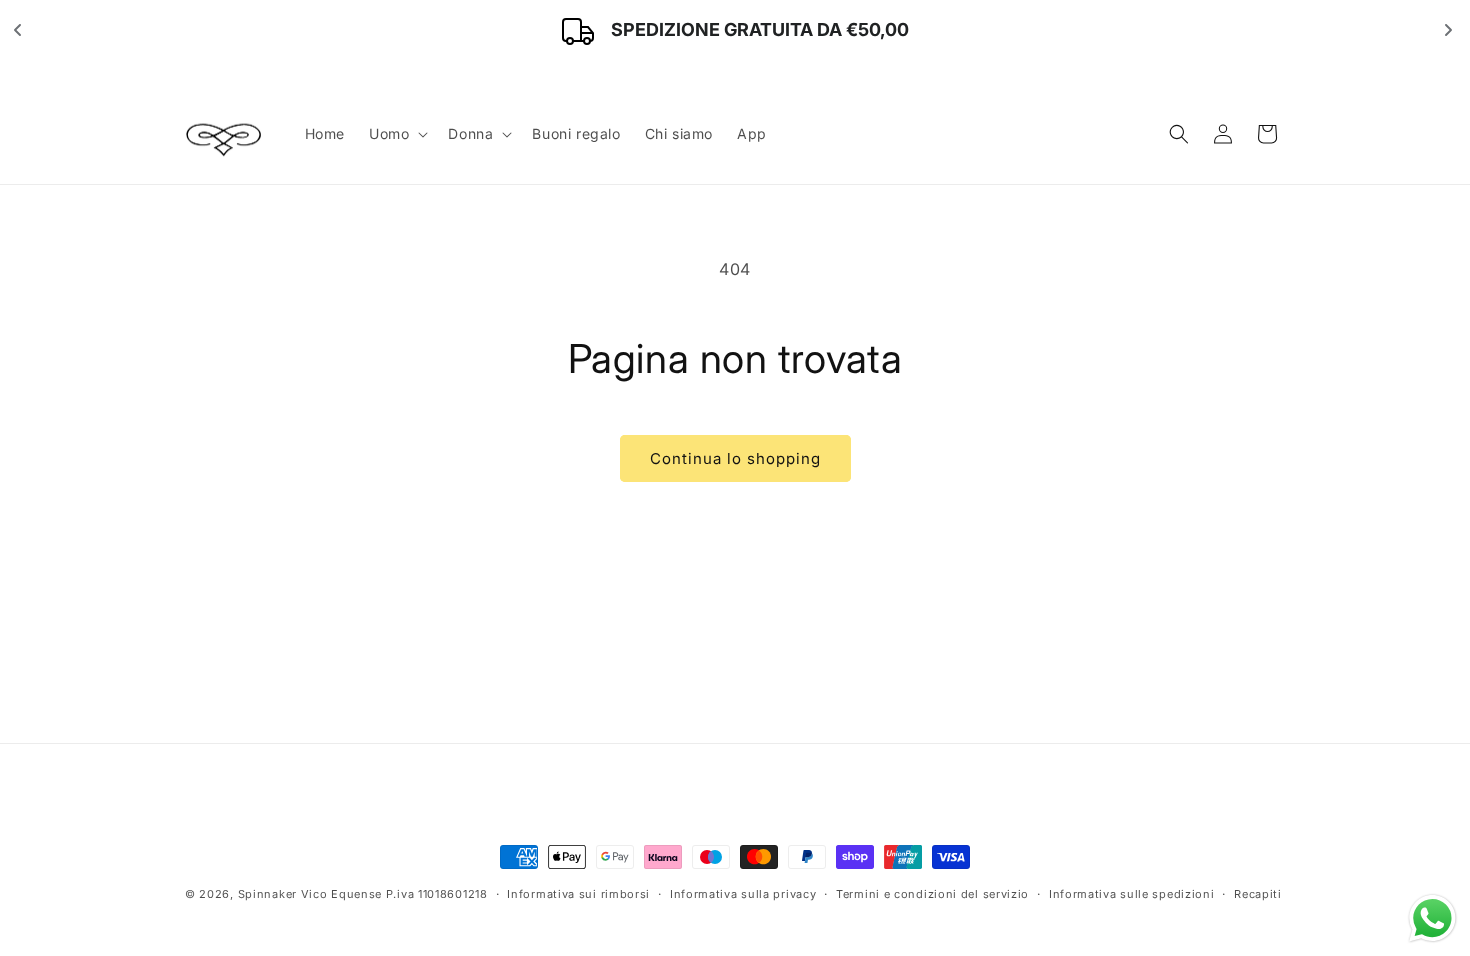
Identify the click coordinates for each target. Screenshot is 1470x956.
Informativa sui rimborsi (578, 893)
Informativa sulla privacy (743, 893)
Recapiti (1258, 893)
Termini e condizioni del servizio (932, 893)
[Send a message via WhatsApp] (1432, 918)
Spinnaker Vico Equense (310, 894)
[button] (396, 134)
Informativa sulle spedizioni (1132, 893)
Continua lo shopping (735, 458)
